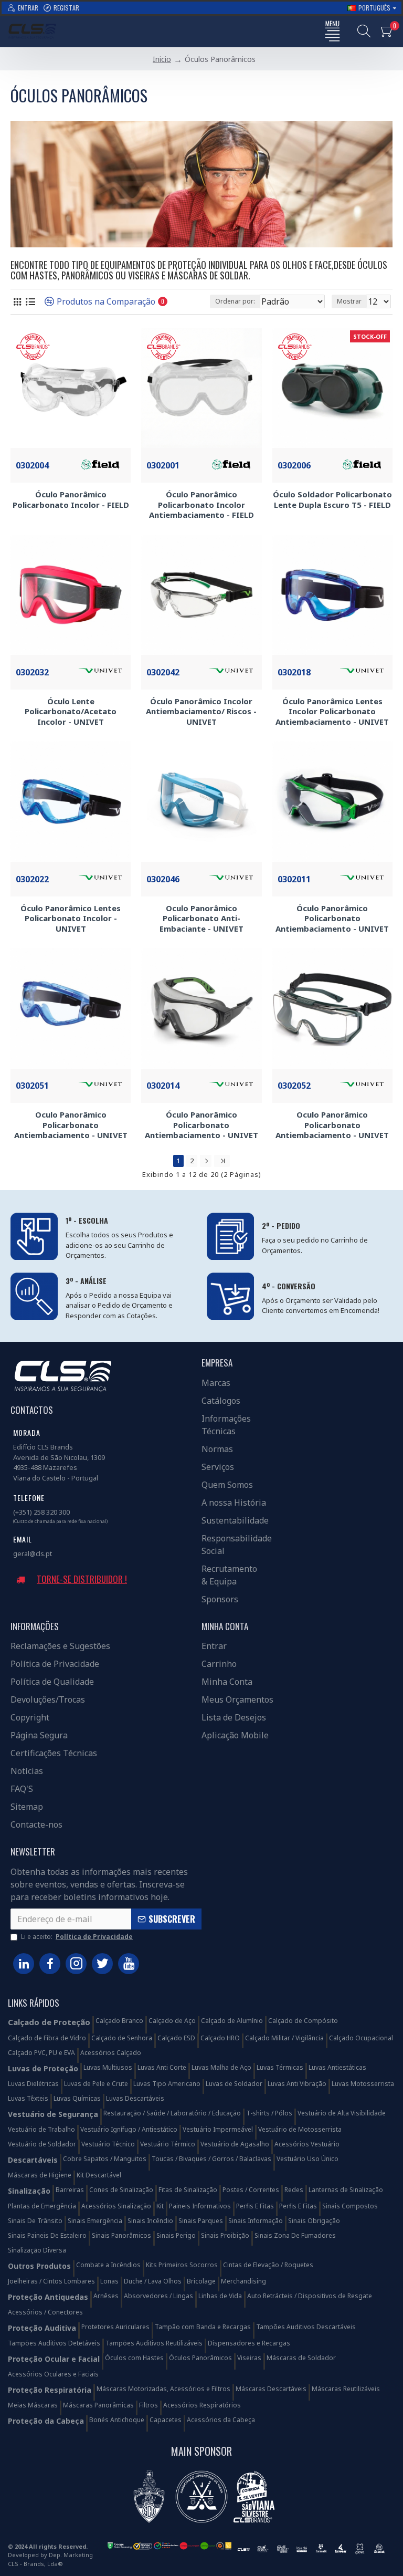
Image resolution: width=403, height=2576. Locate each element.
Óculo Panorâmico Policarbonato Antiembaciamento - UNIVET (332, 919)
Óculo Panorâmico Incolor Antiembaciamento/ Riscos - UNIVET (201, 712)
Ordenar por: (235, 301)
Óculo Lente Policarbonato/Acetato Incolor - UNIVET (71, 712)
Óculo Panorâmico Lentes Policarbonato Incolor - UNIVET (71, 919)
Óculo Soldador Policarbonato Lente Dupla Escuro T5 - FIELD (332, 500)
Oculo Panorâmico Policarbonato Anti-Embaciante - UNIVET (201, 919)
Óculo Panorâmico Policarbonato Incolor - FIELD (71, 500)
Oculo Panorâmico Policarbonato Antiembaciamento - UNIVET (71, 1125)
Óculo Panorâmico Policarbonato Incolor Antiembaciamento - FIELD (201, 505)
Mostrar (349, 301)
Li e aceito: (77, 1937)
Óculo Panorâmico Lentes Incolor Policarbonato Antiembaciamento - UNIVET (332, 712)
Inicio (162, 59)
